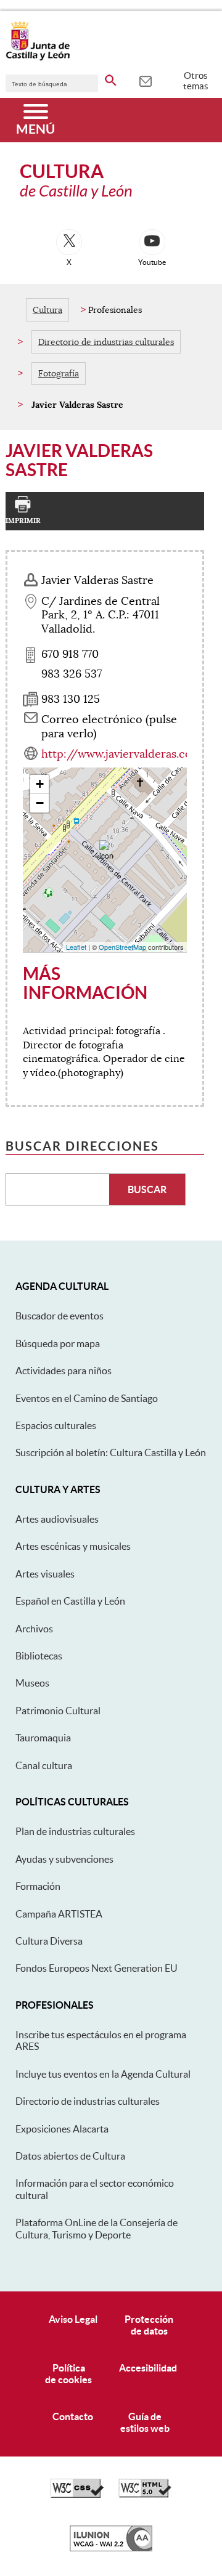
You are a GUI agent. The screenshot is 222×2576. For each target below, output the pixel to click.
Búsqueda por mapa (58, 1343)
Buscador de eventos (60, 1316)
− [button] (40, 803)
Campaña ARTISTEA (59, 1914)
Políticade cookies (68, 2374)
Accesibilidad (148, 2368)
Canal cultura (44, 1765)
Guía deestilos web (145, 2422)
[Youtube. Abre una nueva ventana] (152, 242)
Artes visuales (45, 1574)
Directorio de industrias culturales (106, 342)
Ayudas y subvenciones (64, 1859)
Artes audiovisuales (57, 1519)
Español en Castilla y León (70, 1601)
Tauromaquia (43, 1738)
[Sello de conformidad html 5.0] (145, 2495)
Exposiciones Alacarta (62, 2129)
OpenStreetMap (122, 947)
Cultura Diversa (49, 1941)
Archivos (34, 1629)
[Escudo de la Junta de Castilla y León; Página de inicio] (38, 58)
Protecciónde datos (149, 2325)
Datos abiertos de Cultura (70, 2156)
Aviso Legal (73, 2319)
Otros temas (196, 81)
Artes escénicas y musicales (73, 1546)
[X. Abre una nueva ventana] (69, 242)
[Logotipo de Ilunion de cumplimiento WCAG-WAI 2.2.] (111, 2548)
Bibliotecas (39, 1656)
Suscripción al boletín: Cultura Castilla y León (111, 1452)
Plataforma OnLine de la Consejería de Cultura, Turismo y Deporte (97, 2228)
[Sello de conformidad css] (77, 2495)
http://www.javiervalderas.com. (123, 754)
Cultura (47, 310)
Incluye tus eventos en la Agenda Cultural (103, 2074)
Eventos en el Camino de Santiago (87, 1398)
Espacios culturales (56, 1425)
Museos (32, 1683)
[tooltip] (145, 80)
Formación (38, 1886)
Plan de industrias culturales (75, 1831)
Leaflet (76, 947)
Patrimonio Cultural (58, 1711)
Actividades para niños (64, 1371)
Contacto (73, 2416)
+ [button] (40, 784)
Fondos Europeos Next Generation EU (97, 1968)
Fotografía (59, 373)
